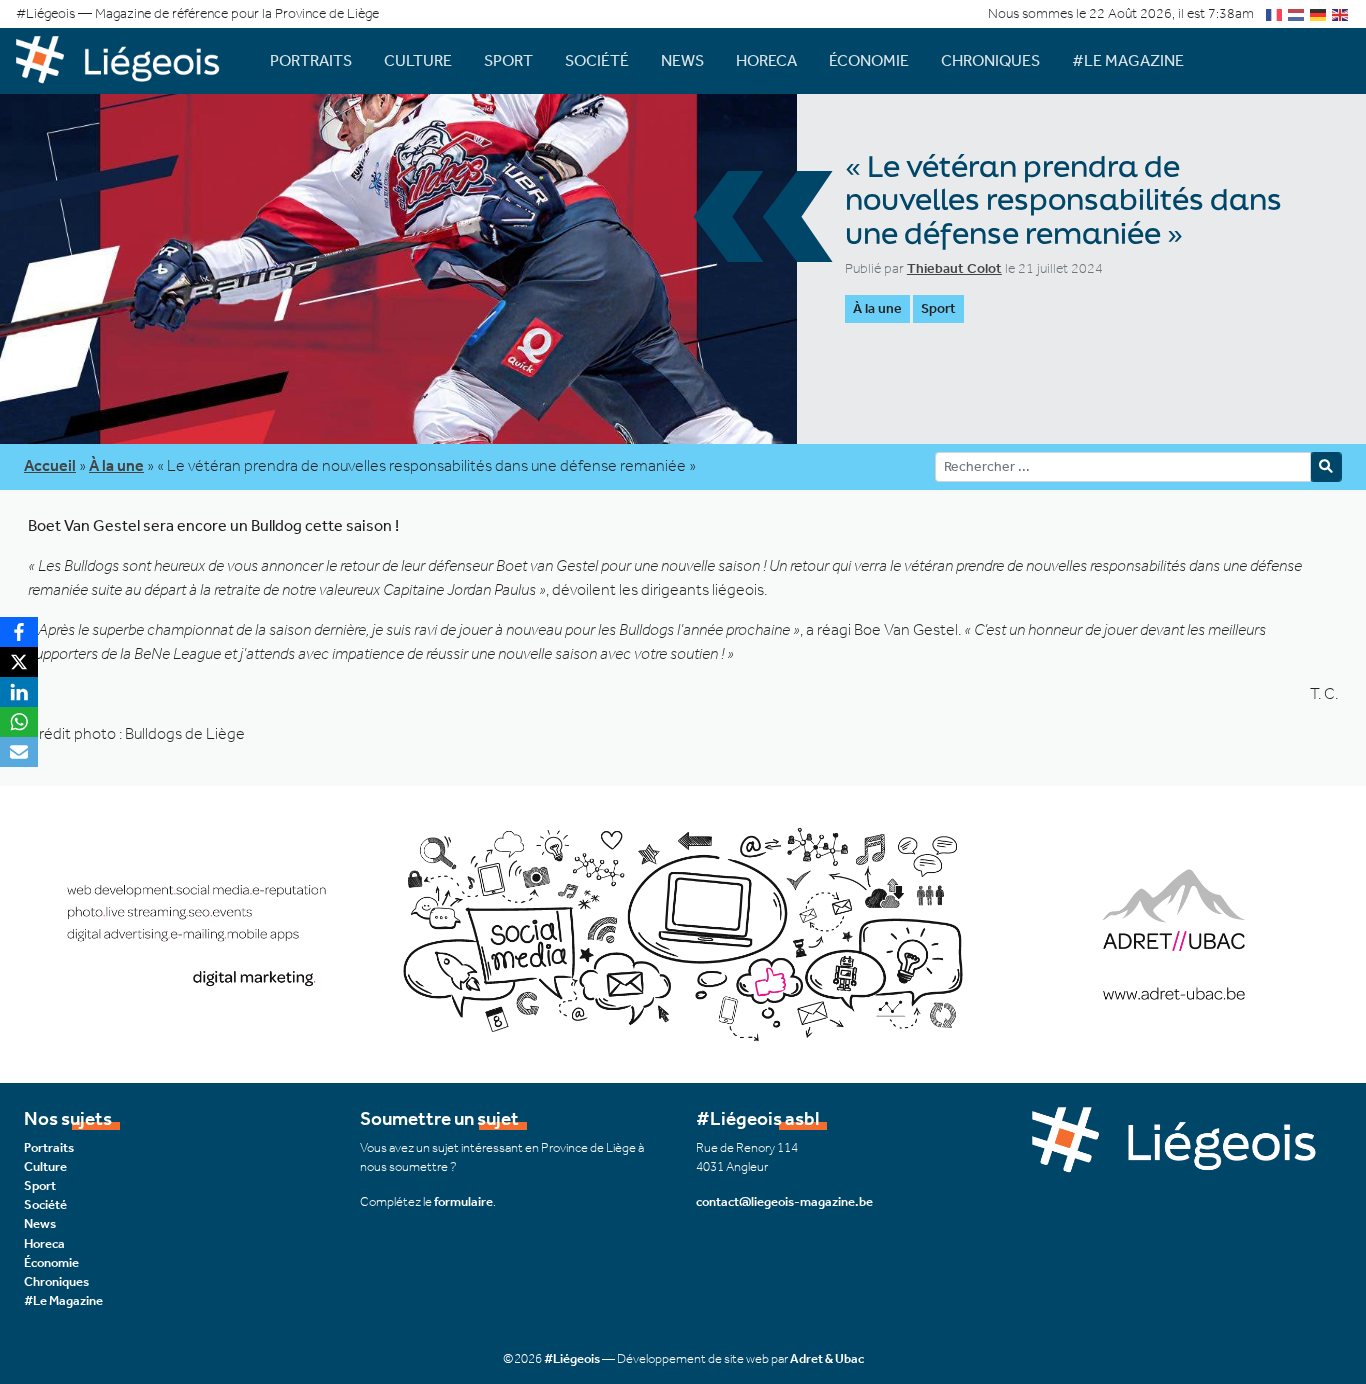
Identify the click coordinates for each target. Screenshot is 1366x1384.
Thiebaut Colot (954, 268)
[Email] (19, 752)
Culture (418, 60)
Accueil (50, 465)
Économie (869, 60)
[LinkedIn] (19, 692)
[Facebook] (19, 632)
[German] (1319, 13)
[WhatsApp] (19, 722)
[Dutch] (1297, 13)
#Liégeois (572, 1358)
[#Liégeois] (127, 60)
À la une (877, 308)
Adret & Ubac (827, 1358)
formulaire (463, 1201)
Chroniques (990, 60)
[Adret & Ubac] (683, 932)
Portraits (311, 60)
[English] (1341, 13)
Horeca (766, 60)
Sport (508, 60)
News (682, 60)
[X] (19, 662)
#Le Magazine (1128, 60)
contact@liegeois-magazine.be (784, 1201)
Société (597, 60)
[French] (1275, 13)
